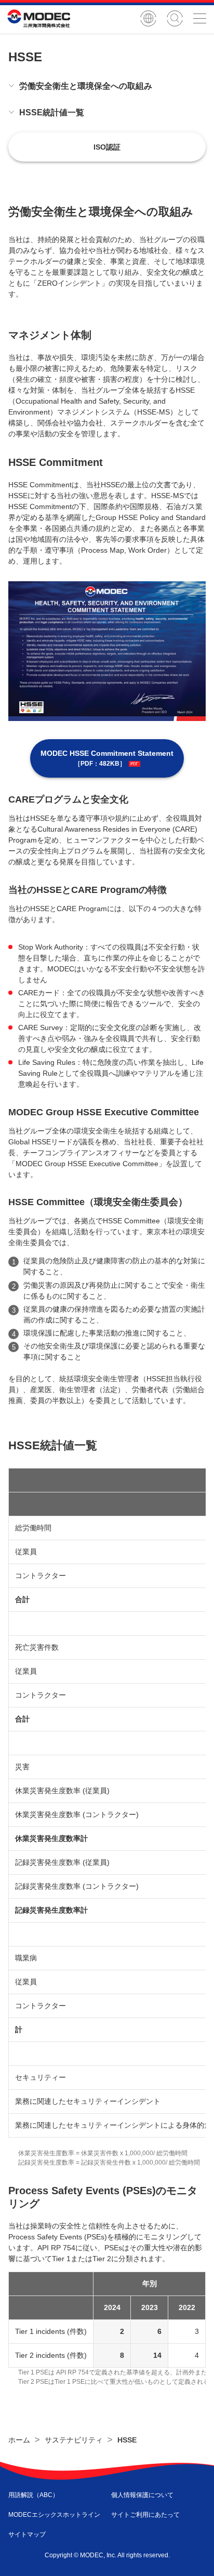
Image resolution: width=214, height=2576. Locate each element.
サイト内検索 (175, 18)
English (148, 18)
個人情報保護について (142, 2495)
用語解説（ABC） (34, 2495)
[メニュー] (199, 18)
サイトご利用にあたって (145, 2515)
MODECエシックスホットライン (54, 2515)
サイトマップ (27, 2534)
